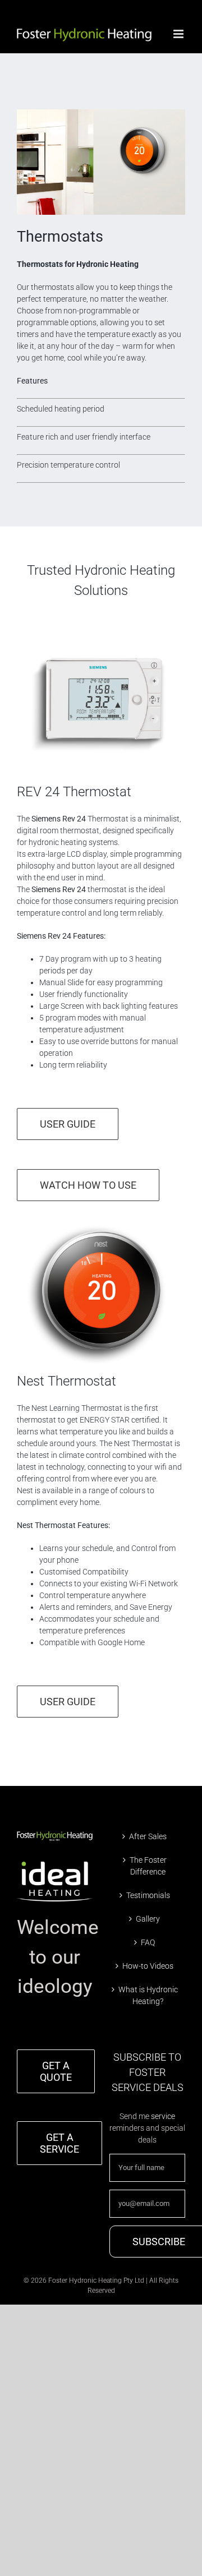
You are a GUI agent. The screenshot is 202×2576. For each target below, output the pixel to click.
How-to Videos (148, 1966)
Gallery (148, 1919)
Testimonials (148, 1895)
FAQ (148, 1942)
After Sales (148, 1836)
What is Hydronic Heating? (148, 1995)
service (163, 2116)
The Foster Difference (148, 1866)
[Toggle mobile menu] (179, 34)
